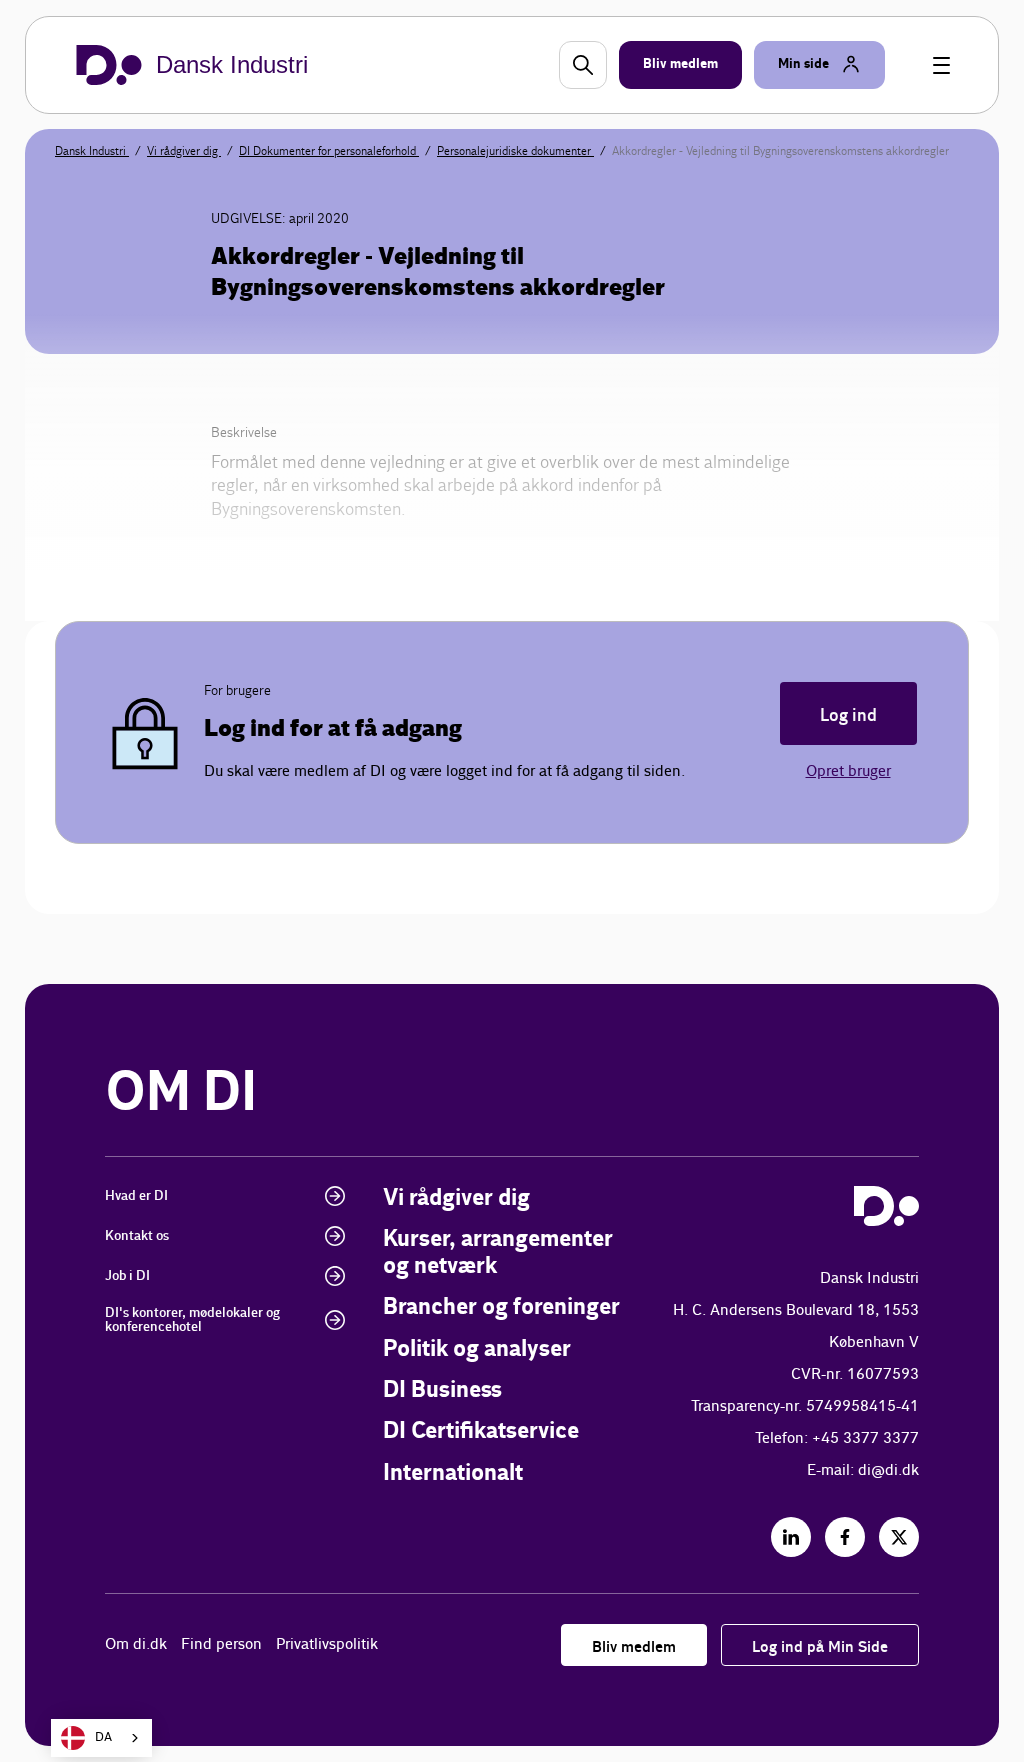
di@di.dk (888, 1470)
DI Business (442, 1390)
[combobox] (101, 1738)
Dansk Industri (92, 151)
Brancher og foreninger (501, 1307)
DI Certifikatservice (481, 1431)
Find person (221, 1644)
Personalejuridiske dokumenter (515, 151)
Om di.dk (136, 1644)
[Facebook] (845, 1537)
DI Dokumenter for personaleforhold (329, 151)
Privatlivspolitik (327, 1644)
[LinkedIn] (791, 1537)
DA (103, 1737)
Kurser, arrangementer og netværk (498, 1252)
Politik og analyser (477, 1349)
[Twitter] (899, 1537)
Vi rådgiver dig (184, 151)
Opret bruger (848, 771)
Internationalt (453, 1473)
